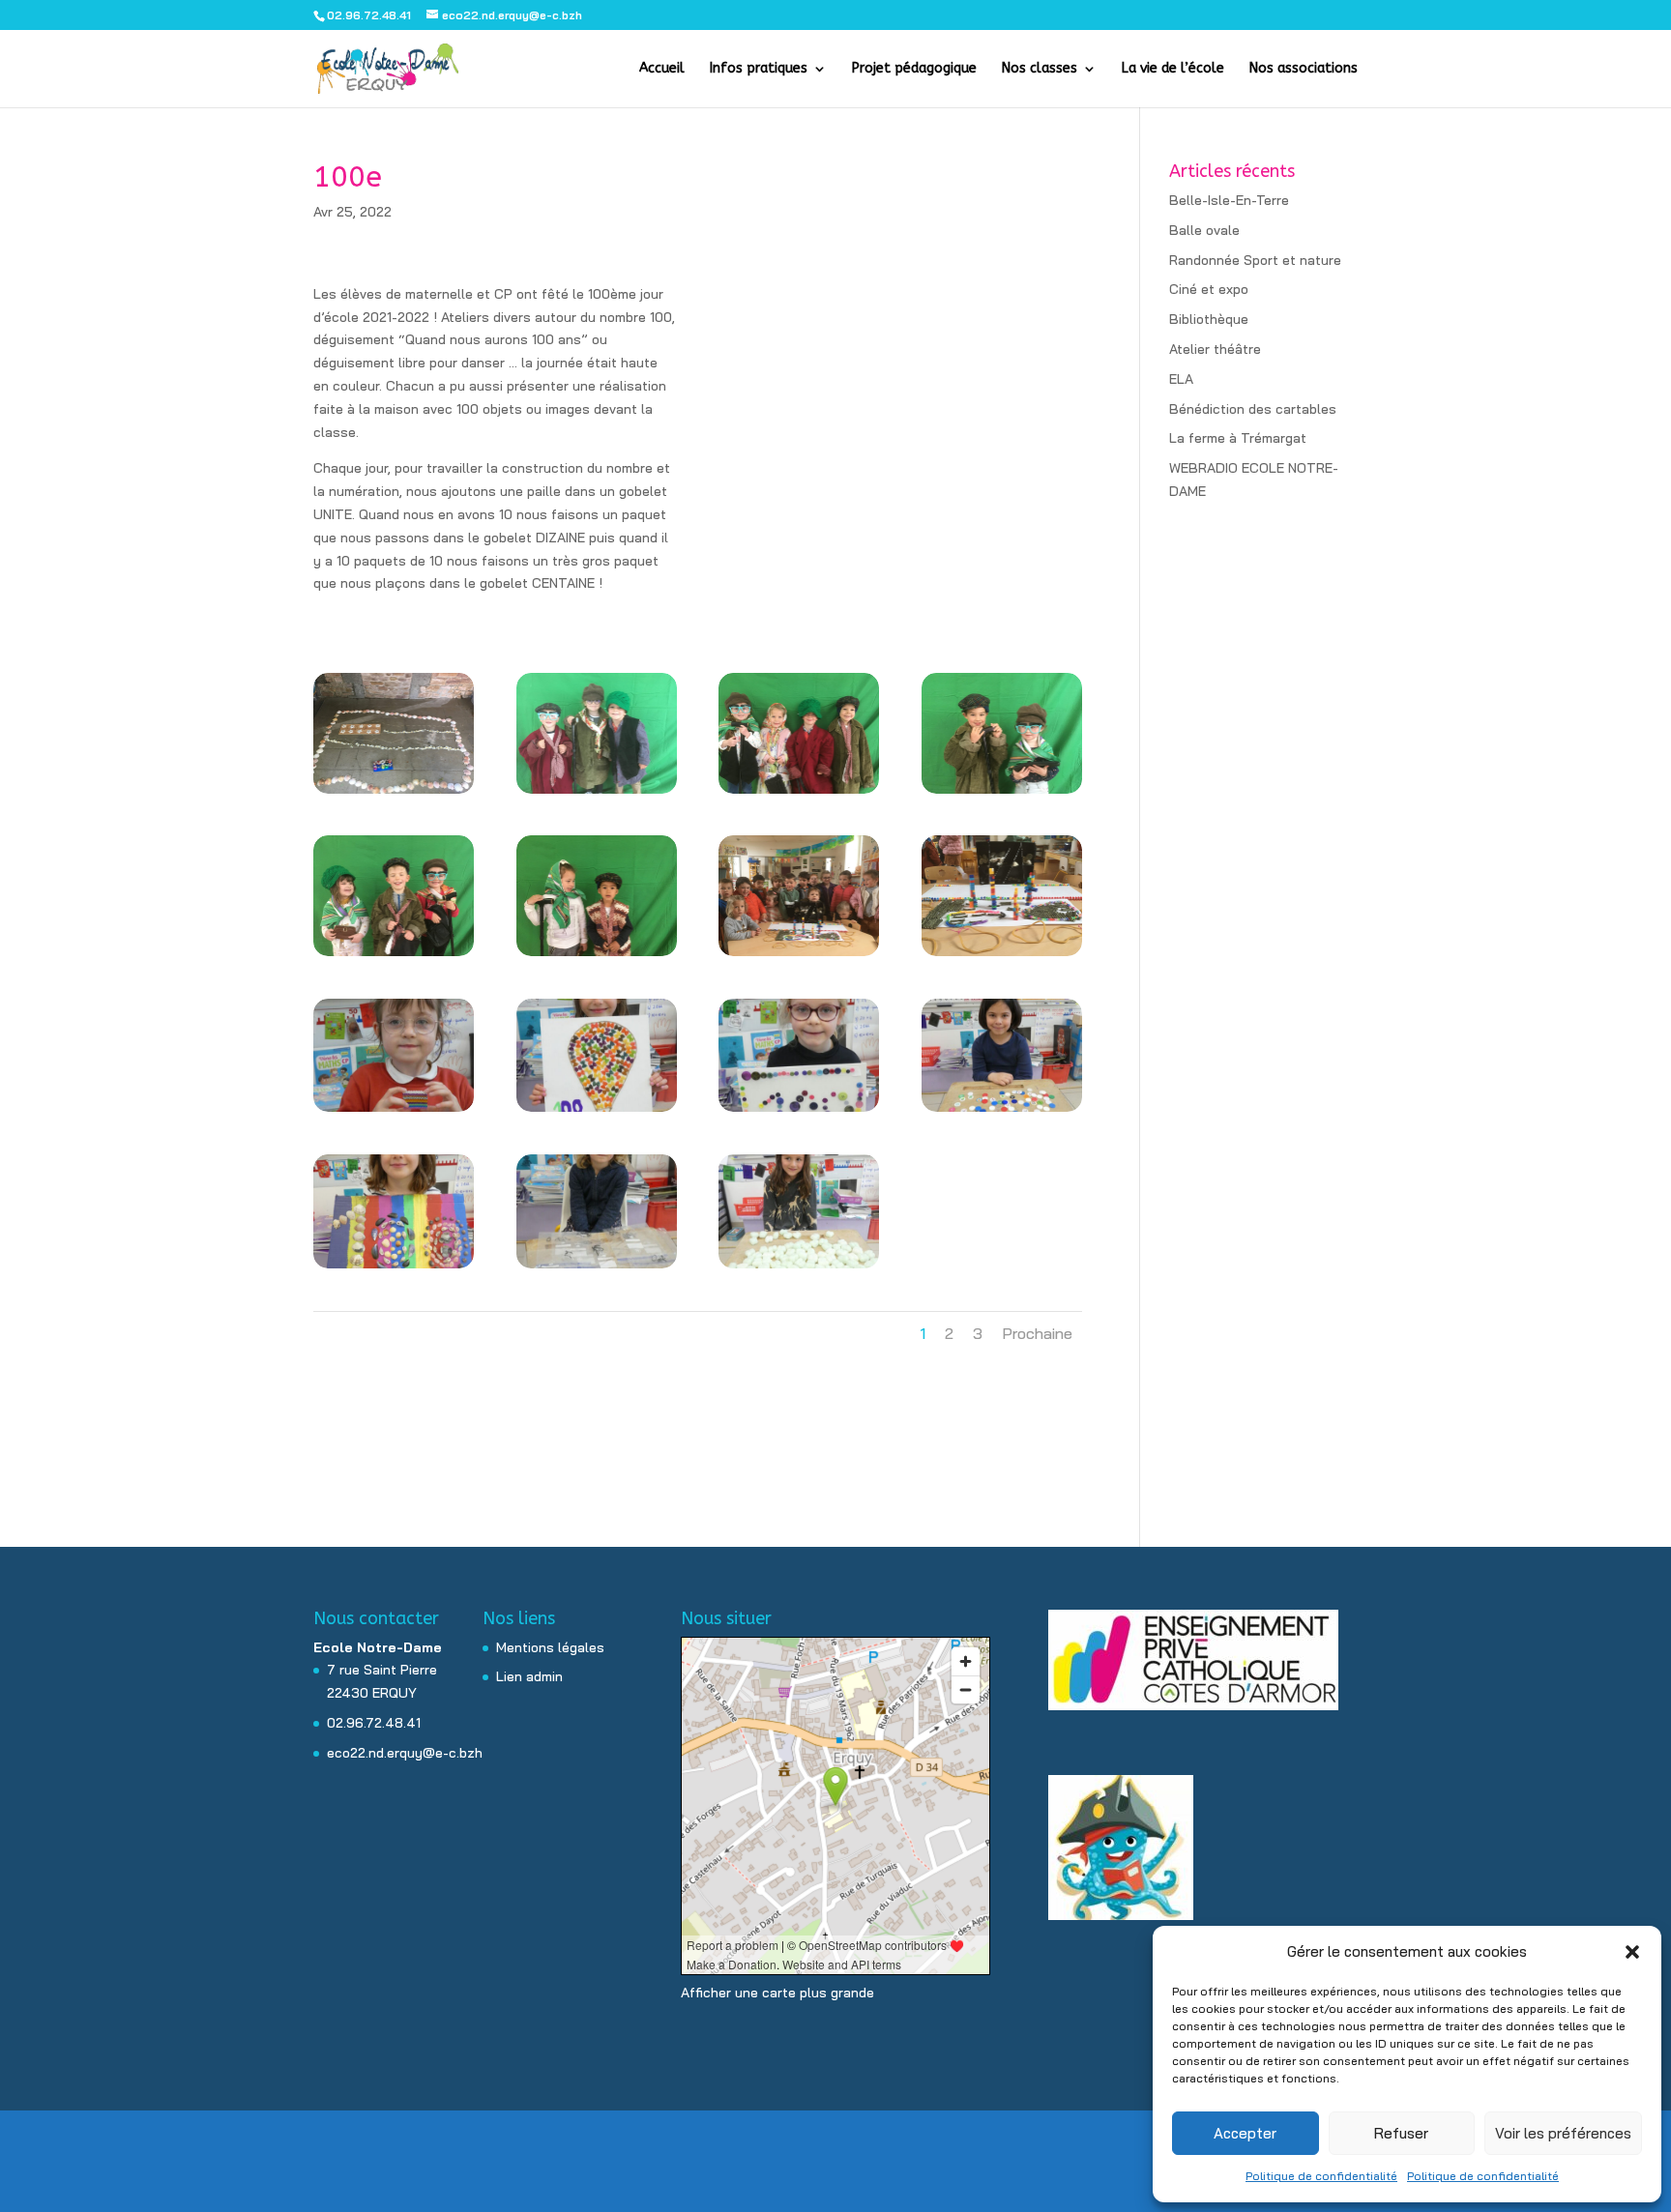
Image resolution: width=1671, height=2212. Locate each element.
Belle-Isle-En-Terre (1229, 200)
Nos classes (1040, 69)
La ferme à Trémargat (1238, 438)
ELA (1181, 379)
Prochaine (1037, 1333)
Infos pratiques (759, 69)
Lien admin (529, 1676)
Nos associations (1304, 69)
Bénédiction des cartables (1253, 409)
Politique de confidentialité (1321, 2176)
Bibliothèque (1209, 319)
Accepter (1245, 2133)
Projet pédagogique (914, 69)
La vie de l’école (1173, 69)
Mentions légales (550, 1647)
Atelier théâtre (1215, 349)
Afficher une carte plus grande (777, 1993)
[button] (1632, 1952)
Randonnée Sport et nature (1255, 260)
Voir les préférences (1563, 2133)
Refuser (1401, 2133)
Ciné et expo (1209, 289)
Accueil (662, 69)
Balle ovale (1204, 230)
